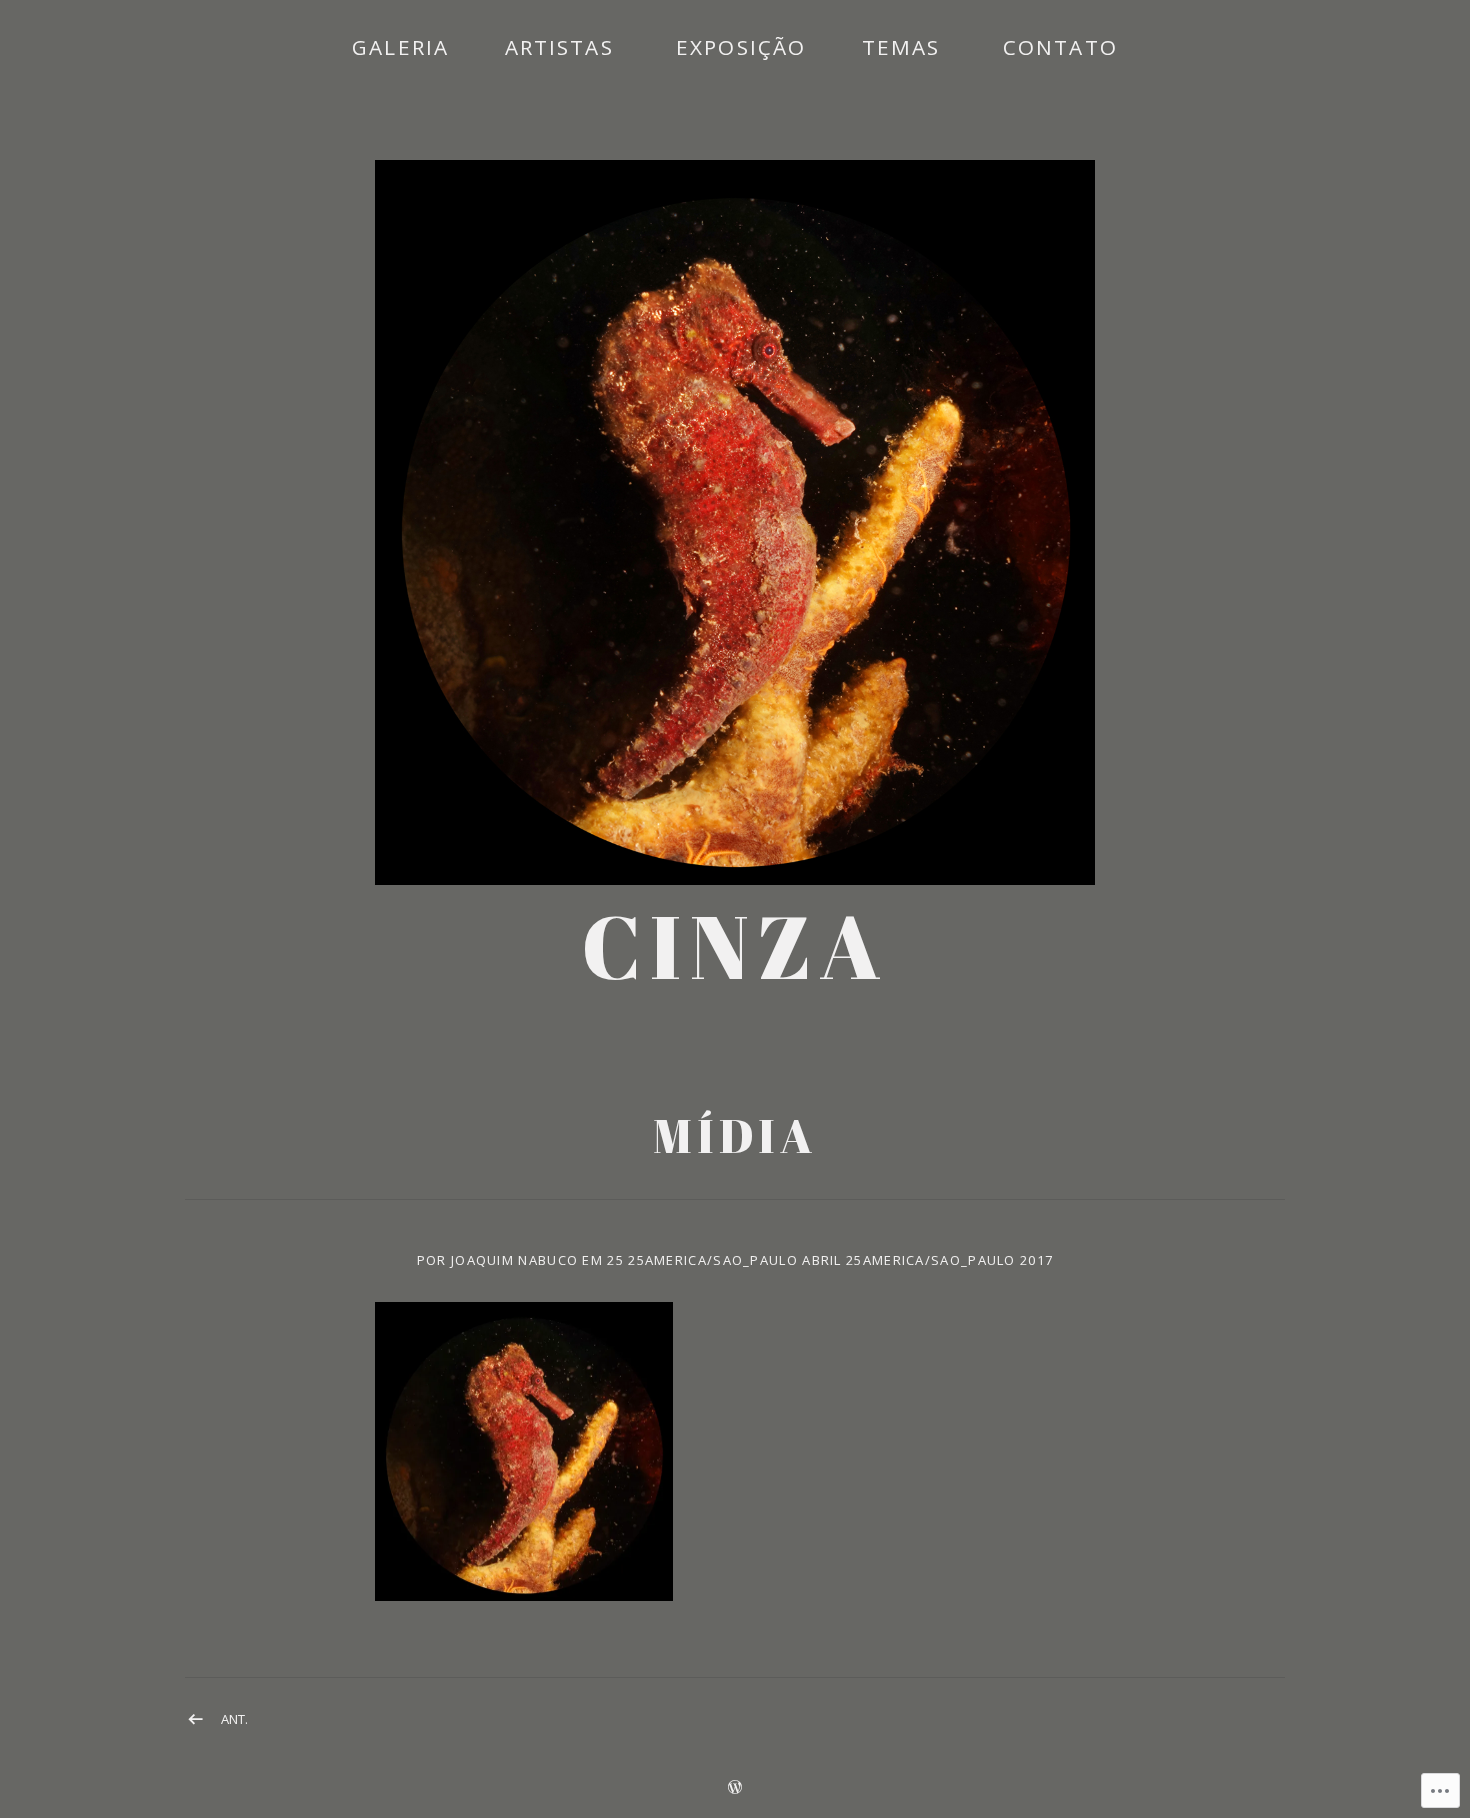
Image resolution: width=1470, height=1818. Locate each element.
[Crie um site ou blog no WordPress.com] (735, 1788)
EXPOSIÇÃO (741, 47)
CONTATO (1060, 47)
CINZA (735, 945)
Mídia (734, 1135)
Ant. (234, 1719)
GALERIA (400, 47)
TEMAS (901, 47)
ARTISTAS (559, 47)
